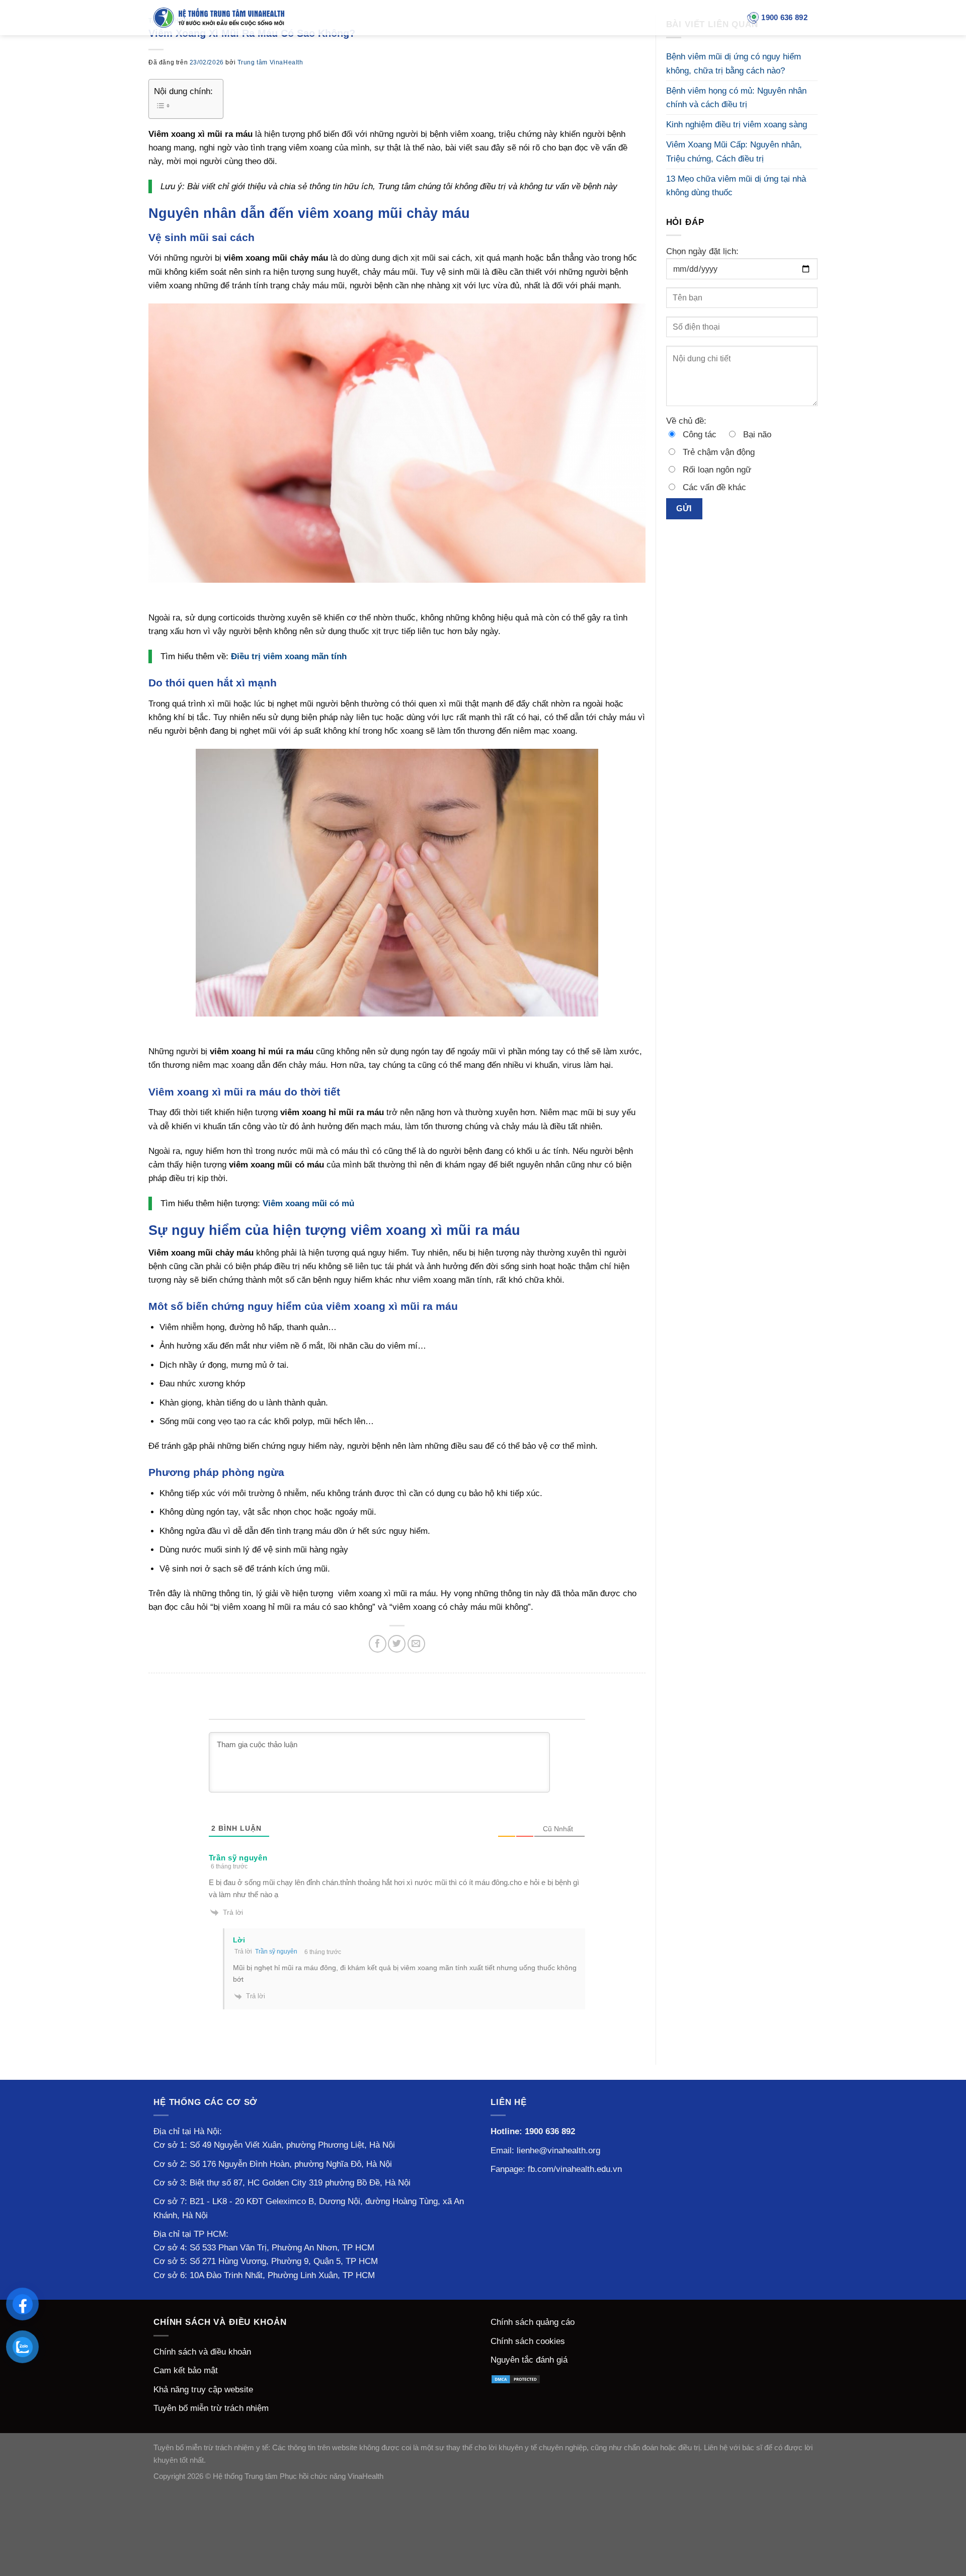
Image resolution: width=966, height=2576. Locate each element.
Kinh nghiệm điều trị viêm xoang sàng (737, 125)
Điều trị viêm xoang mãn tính (289, 656)
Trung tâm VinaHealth (270, 62)
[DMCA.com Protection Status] (516, 2379)
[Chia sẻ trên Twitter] (397, 1644)
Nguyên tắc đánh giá (529, 2360)
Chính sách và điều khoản (202, 2352)
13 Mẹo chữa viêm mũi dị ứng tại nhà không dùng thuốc (736, 186)
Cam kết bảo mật (186, 2370)
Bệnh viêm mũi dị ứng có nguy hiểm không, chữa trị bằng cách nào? (734, 63)
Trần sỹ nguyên (276, 1951)
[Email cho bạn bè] (416, 1644)
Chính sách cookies (528, 2341)
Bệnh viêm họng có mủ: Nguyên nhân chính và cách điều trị (736, 98)
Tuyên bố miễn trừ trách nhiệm (211, 2408)
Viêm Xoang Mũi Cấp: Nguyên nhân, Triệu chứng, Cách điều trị (734, 151)
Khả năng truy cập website (203, 2390)
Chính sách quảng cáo (533, 2322)
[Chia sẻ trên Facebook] (378, 1644)
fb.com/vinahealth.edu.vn (575, 2169)
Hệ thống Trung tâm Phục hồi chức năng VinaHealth (298, 2476)
